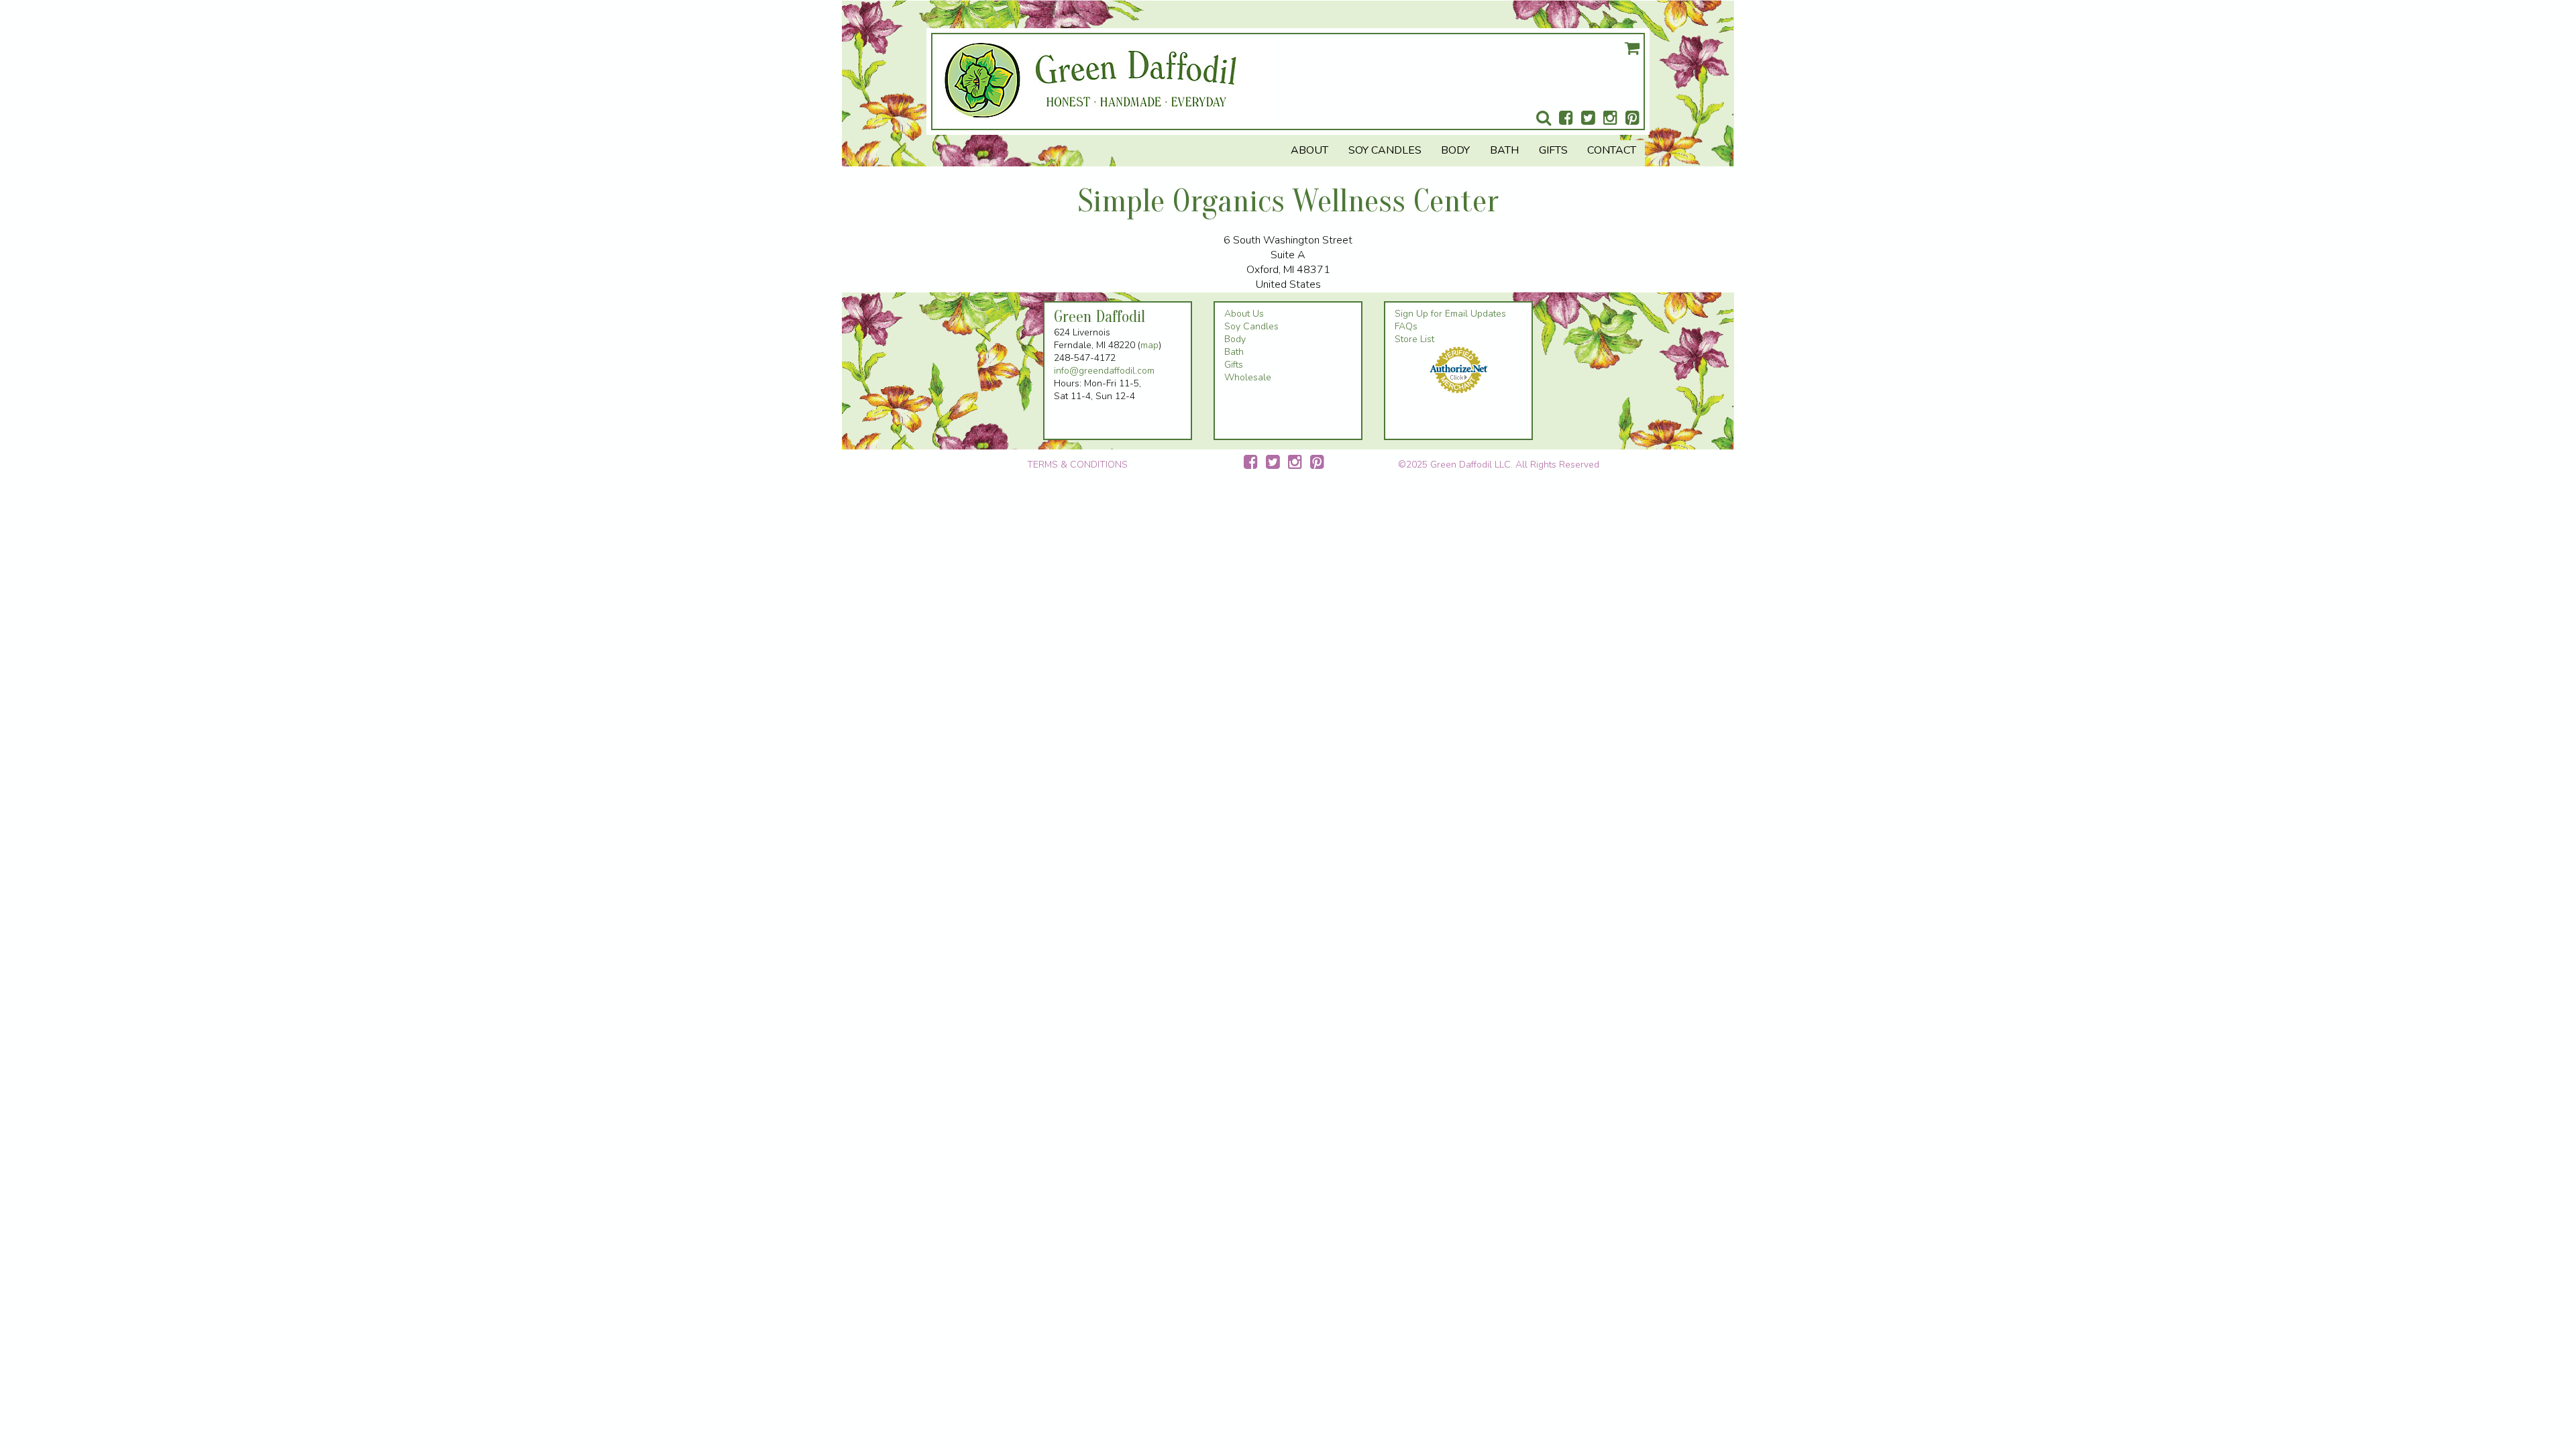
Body (1455, 150)
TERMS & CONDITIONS (1077, 465)
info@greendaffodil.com (1104, 371)
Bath (1504, 150)
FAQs (1406, 326)
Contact (1612, 150)
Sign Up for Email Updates (1450, 314)
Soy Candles (1385, 150)
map (1149, 345)
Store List (1414, 339)
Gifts (1553, 150)
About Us (1244, 314)
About (1309, 150)
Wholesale (1248, 377)
